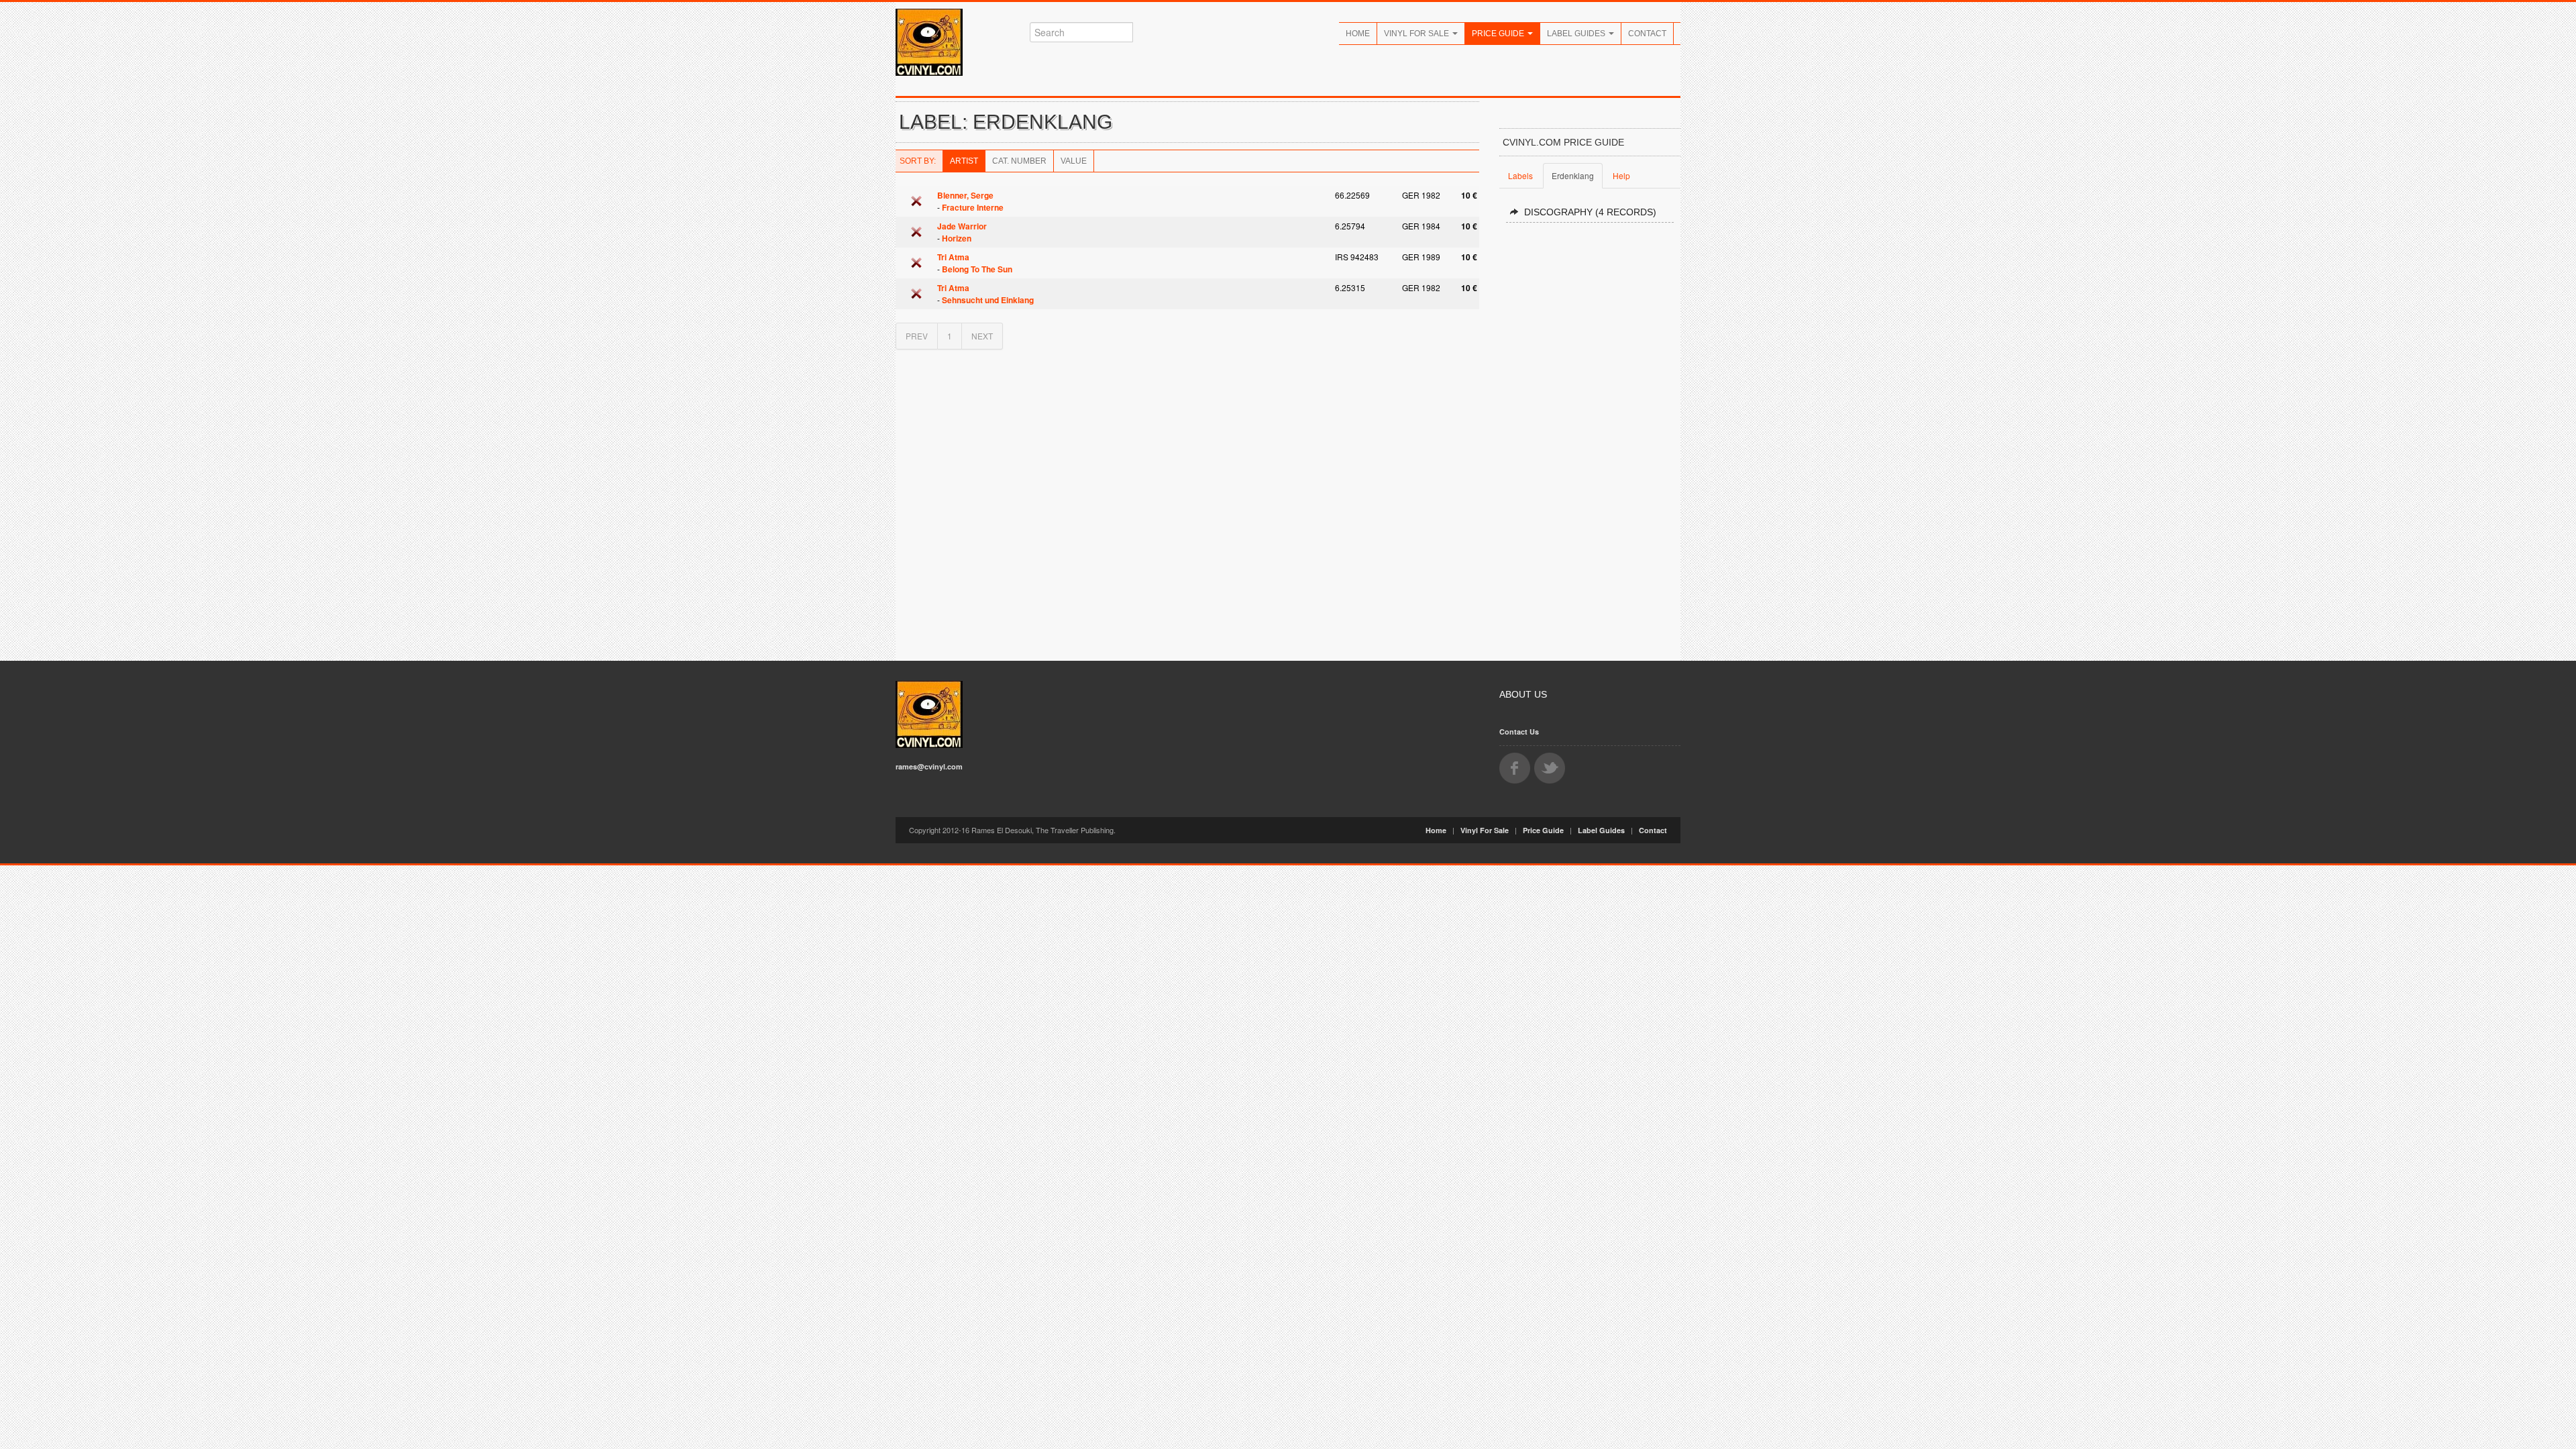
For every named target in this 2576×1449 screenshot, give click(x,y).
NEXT (982, 336)
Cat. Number (1019, 161)
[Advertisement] (1590, 436)
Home (1358, 34)
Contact (1647, 34)
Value (1074, 161)
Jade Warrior (962, 226)
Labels (1520, 175)
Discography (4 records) (1590, 212)
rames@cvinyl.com (929, 766)
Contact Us (1519, 732)
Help (1621, 175)
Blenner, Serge (965, 195)
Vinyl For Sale (1417, 34)
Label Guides (1577, 34)
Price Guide (1499, 34)
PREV (917, 336)
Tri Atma (953, 257)
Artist (964, 161)
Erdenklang (1573, 175)
